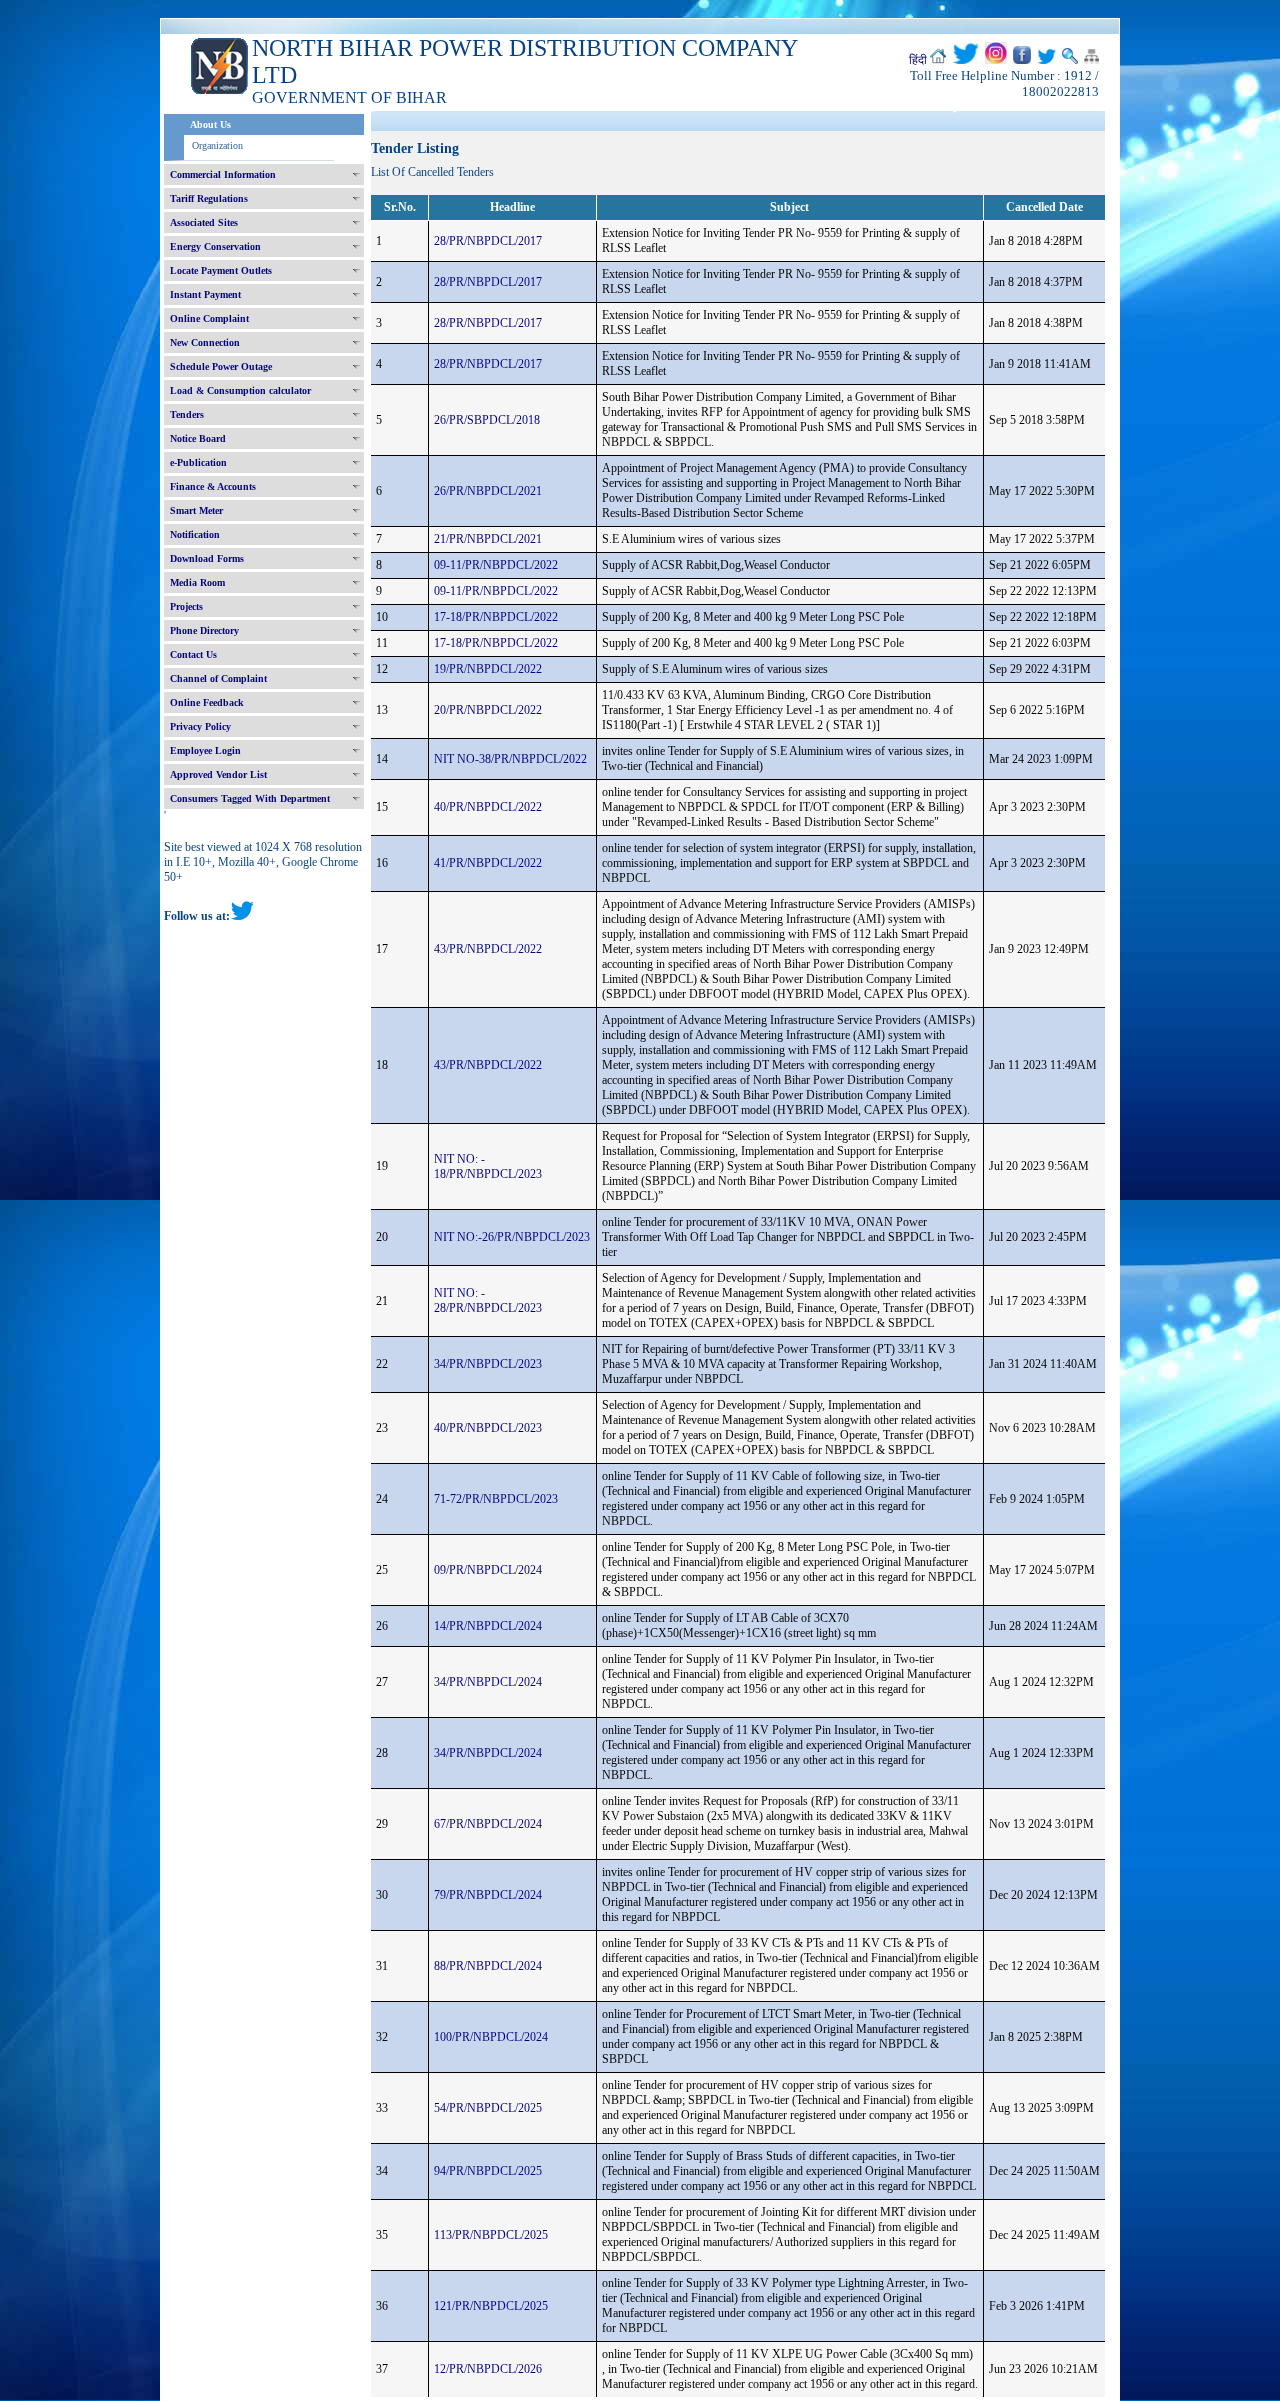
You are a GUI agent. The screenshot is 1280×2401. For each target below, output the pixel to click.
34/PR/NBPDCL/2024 (488, 1682)
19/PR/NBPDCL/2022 (488, 669)
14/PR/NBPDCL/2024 (488, 1626)
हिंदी (918, 60)
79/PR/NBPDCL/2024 (488, 1895)
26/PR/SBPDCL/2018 (487, 420)
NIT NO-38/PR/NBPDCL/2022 (510, 759)
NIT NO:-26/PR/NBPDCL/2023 (512, 1237)
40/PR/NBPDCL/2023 (488, 1428)
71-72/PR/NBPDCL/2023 (496, 1499)
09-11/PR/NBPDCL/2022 (496, 565)
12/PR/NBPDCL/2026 (488, 2369)
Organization (217, 145)
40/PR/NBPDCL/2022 (488, 807)
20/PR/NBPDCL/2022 (488, 710)
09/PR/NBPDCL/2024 (488, 1570)
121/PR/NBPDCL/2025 (491, 2306)
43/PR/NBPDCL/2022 (488, 949)
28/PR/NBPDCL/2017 (488, 241)
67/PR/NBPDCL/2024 (488, 1824)
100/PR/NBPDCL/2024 (491, 2037)
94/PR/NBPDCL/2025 (488, 2171)
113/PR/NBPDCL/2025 (491, 2235)
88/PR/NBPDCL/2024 (488, 1966)
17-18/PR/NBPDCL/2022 (496, 617)
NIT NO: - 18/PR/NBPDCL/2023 (488, 1166)
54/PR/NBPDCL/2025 (488, 2108)
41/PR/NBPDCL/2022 (488, 863)
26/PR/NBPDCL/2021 (488, 491)
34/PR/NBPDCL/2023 (488, 1364)
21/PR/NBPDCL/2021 (488, 539)
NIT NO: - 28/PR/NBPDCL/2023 (488, 1300)
